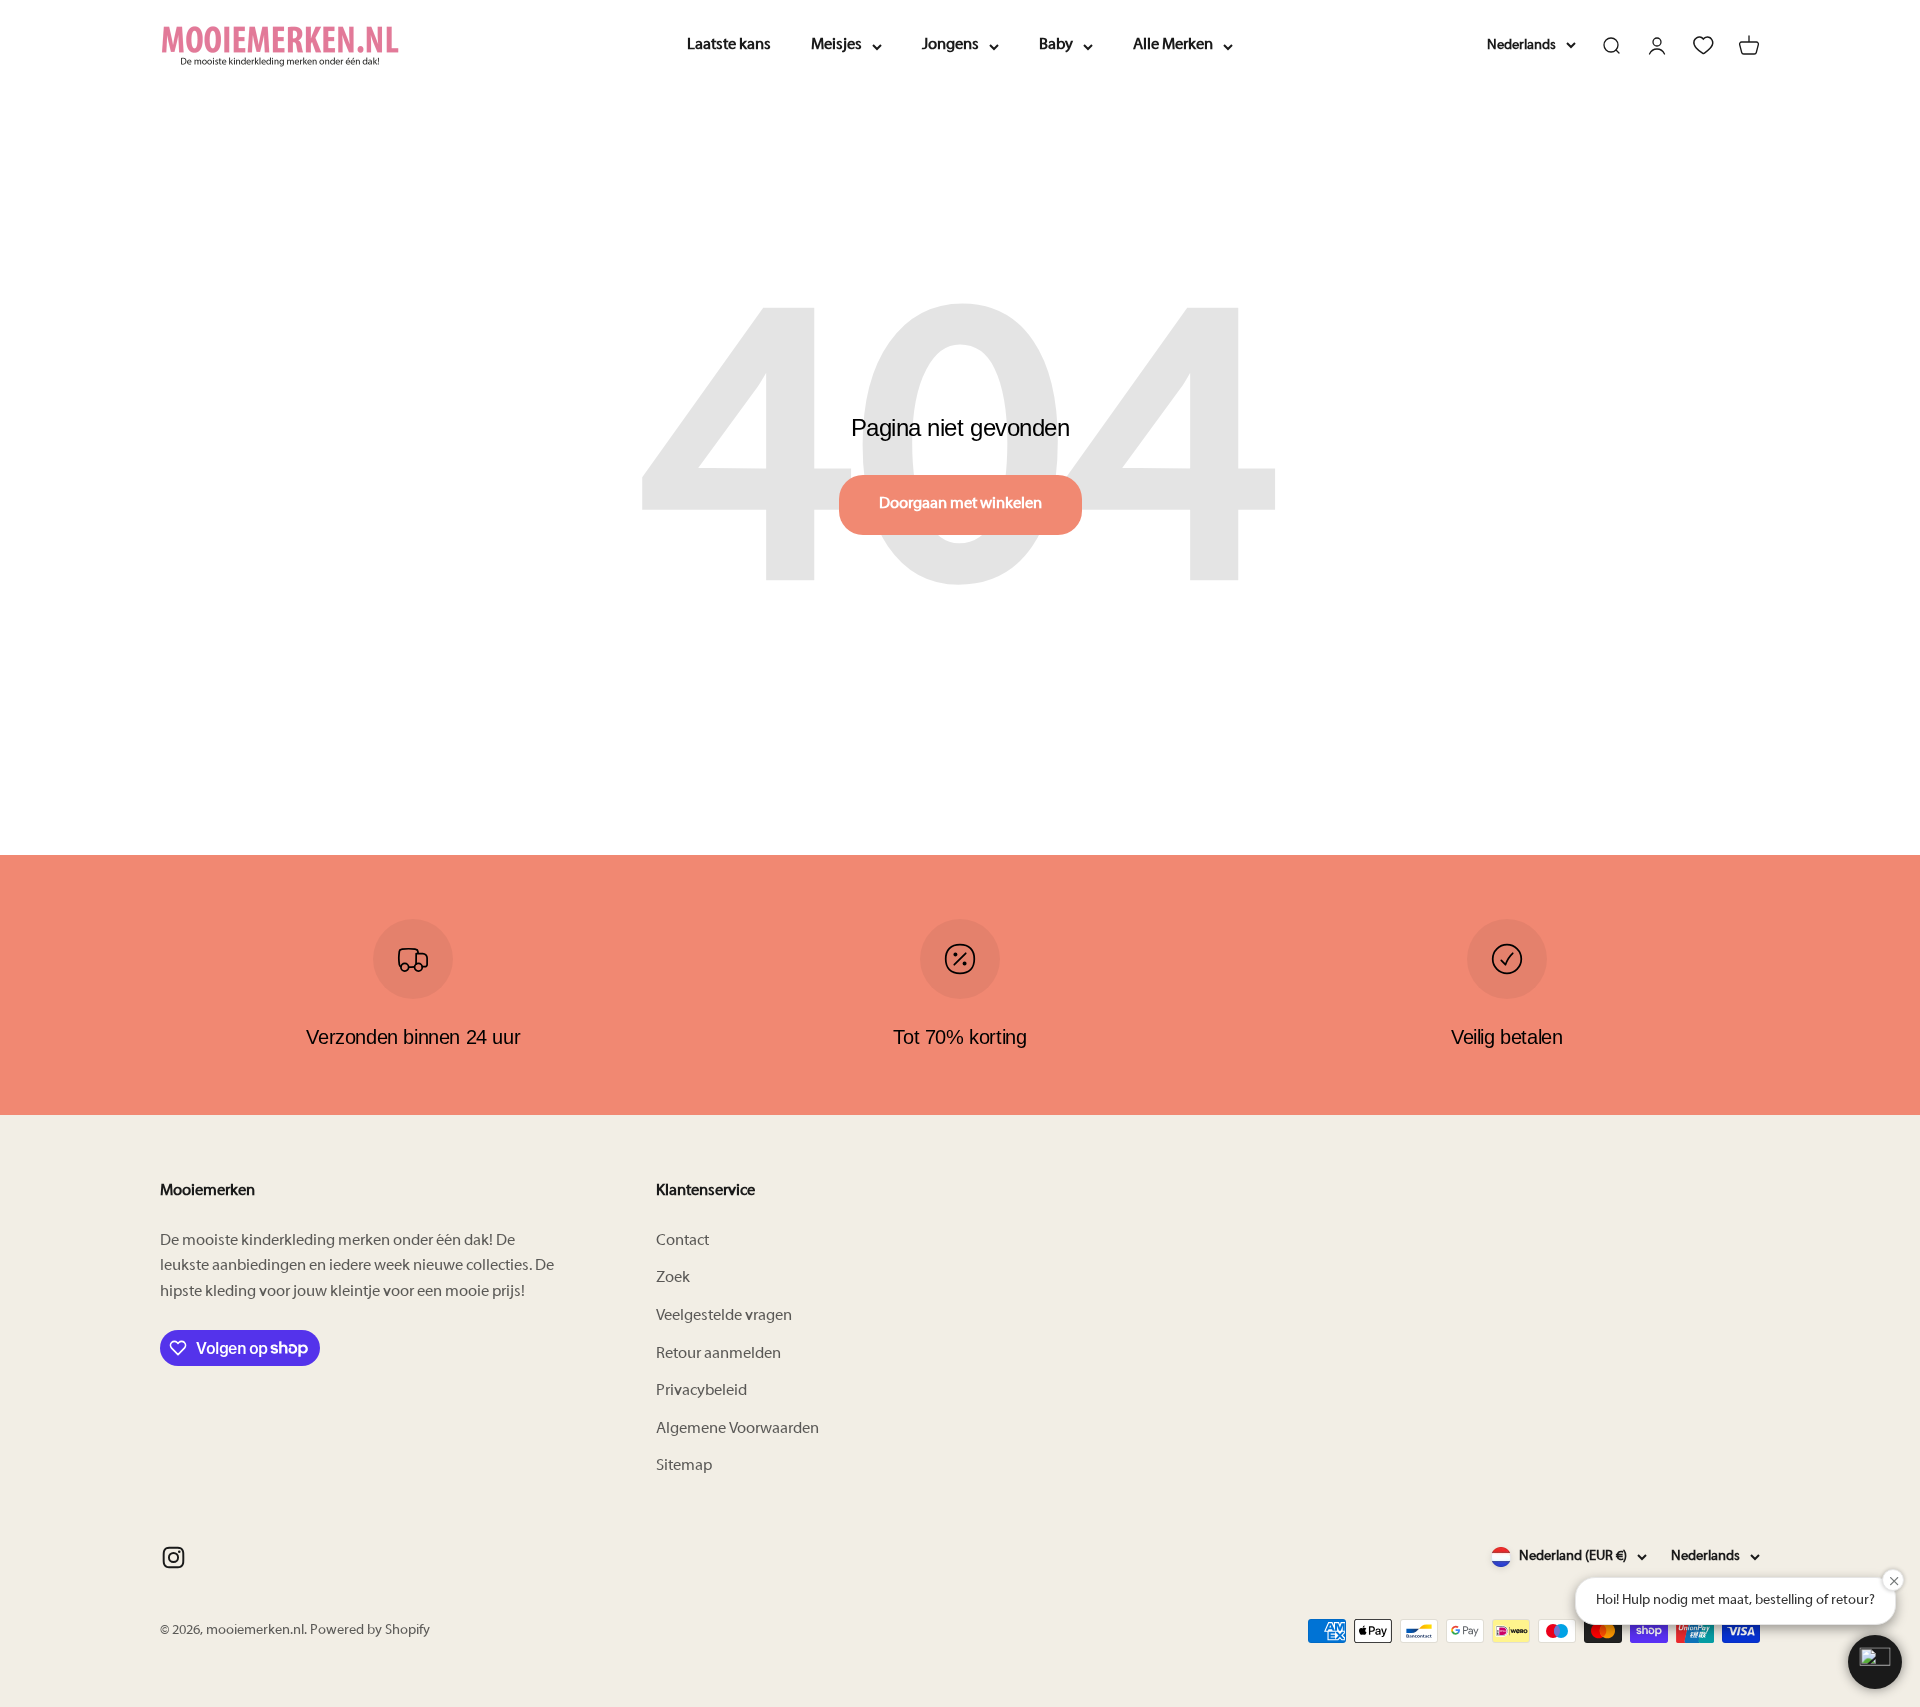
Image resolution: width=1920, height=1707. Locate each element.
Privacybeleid (701, 1391)
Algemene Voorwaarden (737, 1429)
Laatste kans (729, 45)
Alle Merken (1173, 45)
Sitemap (684, 1466)
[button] (1875, 1662)
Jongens (950, 45)
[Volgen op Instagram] (173, 1557)
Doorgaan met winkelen (960, 504)
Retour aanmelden (718, 1354)
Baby (1056, 45)
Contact (682, 1241)
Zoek (673, 1278)
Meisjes (836, 45)
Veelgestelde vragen (724, 1316)
